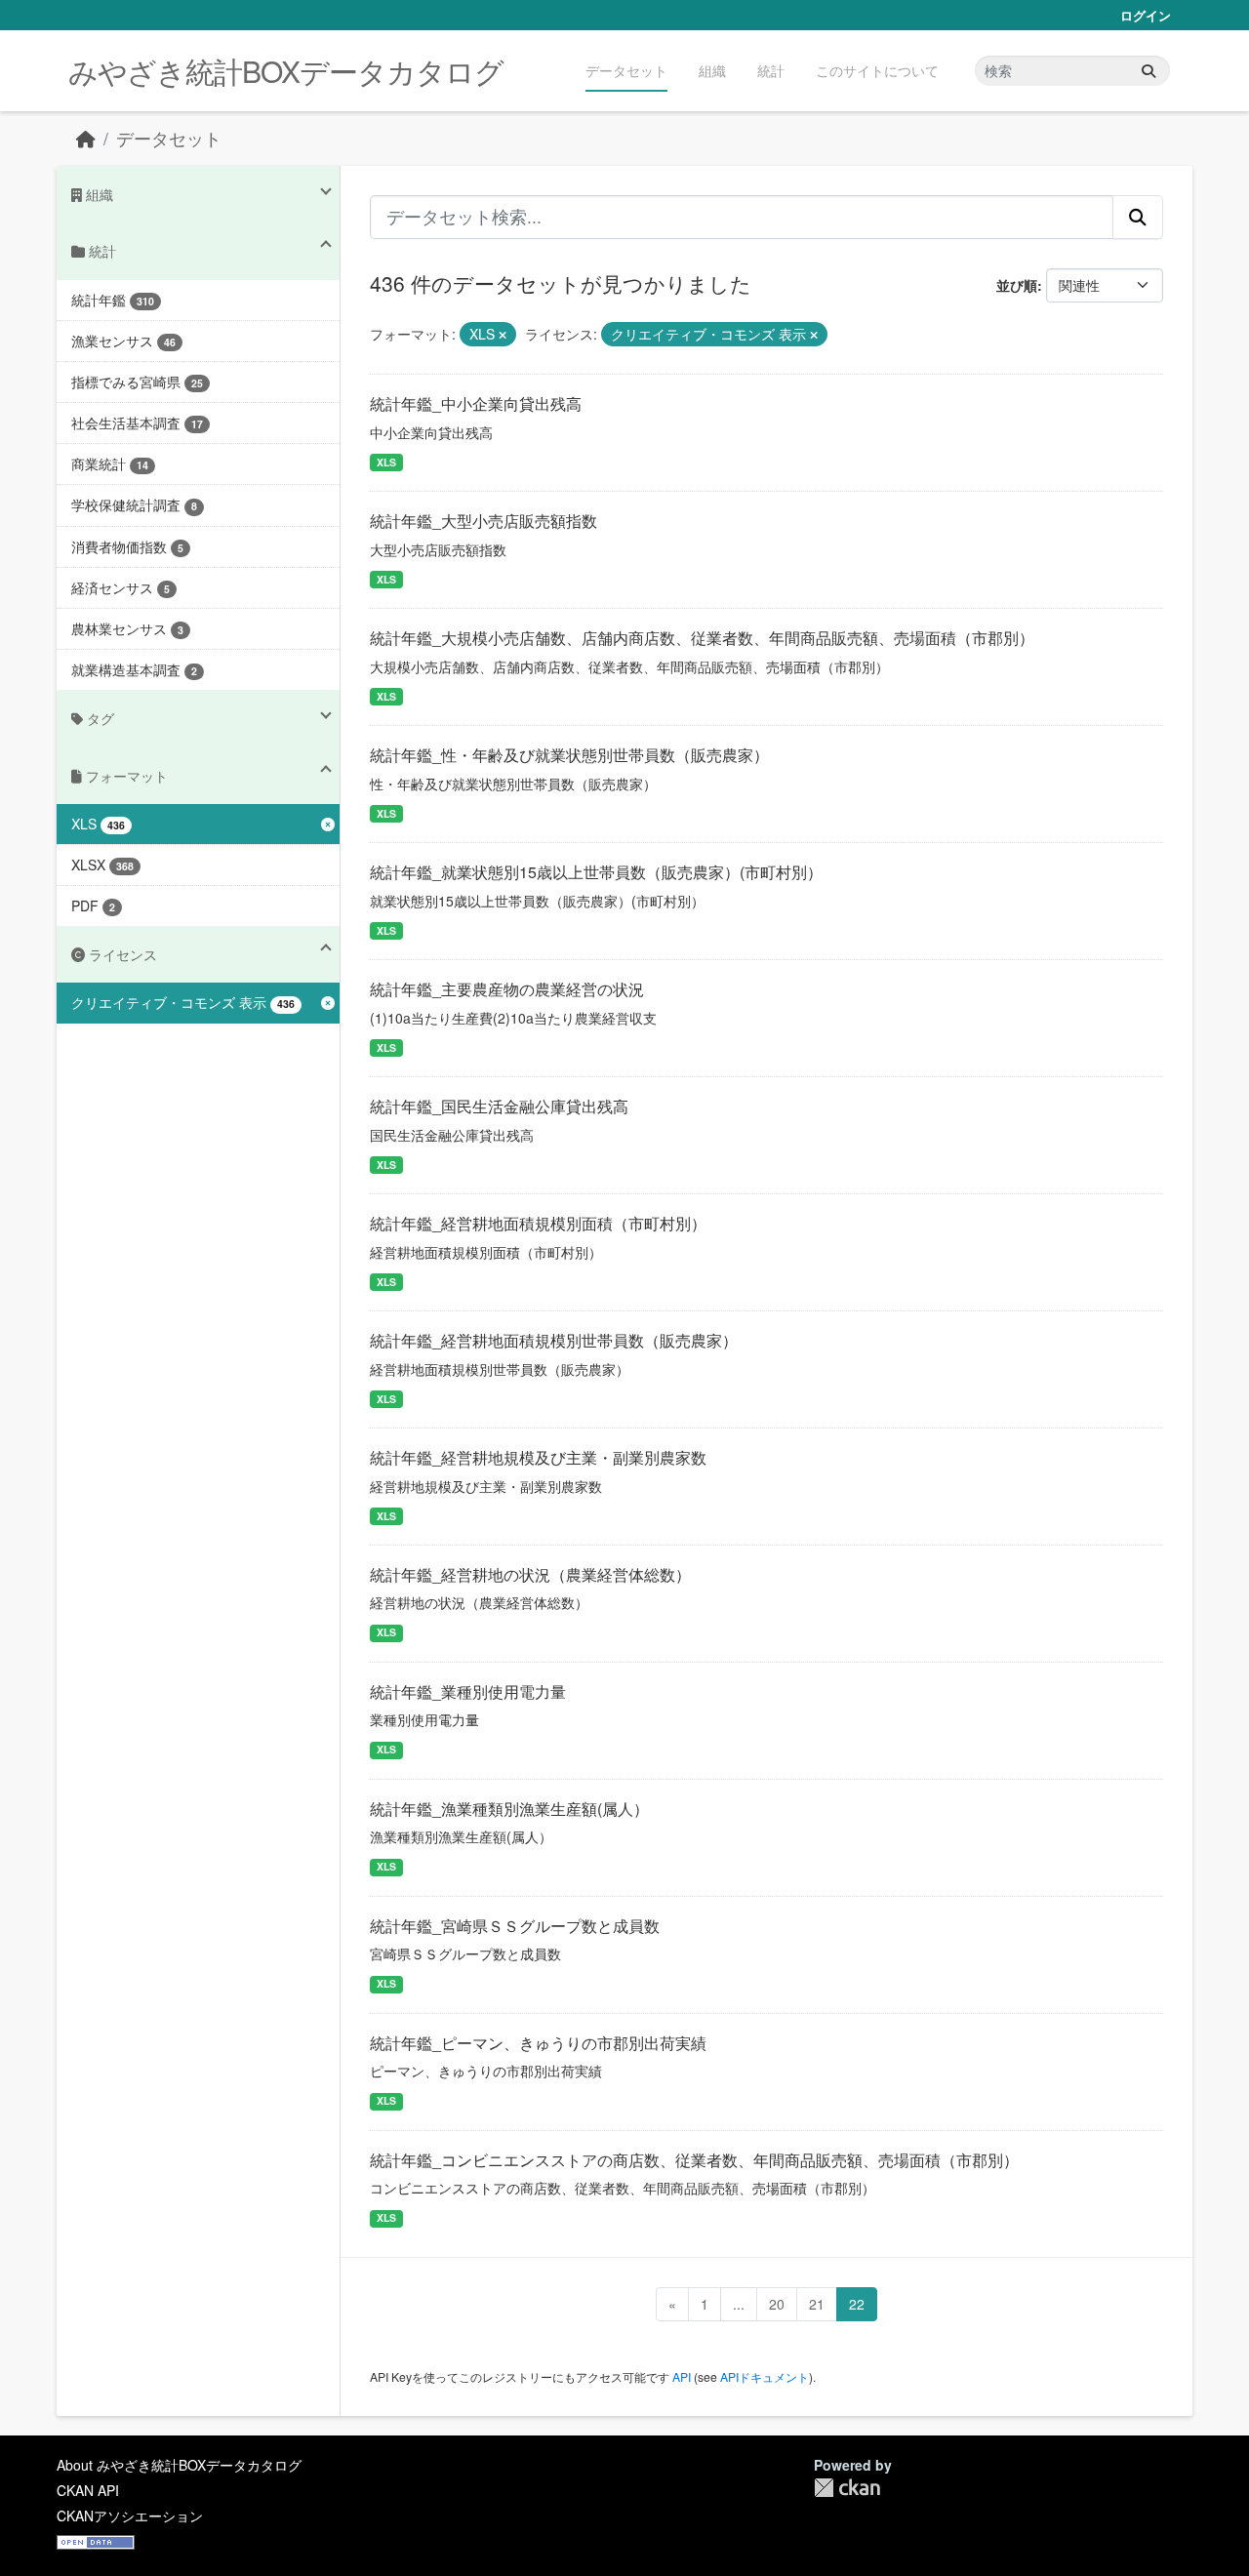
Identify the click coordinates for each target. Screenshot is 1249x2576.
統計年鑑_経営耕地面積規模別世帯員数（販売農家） (554, 1340)
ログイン (1146, 15)
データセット (626, 70)
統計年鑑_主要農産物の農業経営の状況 (507, 989)
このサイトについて (877, 70)
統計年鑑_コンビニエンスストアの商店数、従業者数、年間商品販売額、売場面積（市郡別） (694, 2160)
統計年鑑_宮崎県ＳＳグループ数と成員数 (515, 1926)
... (739, 2304)
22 (857, 2304)
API (682, 2376)
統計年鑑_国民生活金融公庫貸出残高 (499, 1106)
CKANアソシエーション (130, 2516)
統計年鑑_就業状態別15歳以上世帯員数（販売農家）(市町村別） (596, 872)
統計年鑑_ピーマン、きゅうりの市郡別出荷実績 (538, 2043)
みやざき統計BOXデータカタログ (286, 71)
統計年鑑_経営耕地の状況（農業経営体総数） (530, 1574)
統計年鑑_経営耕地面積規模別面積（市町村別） (538, 1223)
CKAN (847, 2488)
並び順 (1017, 285)
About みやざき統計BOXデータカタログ (179, 2465)
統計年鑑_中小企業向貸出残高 (476, 403)
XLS (386, 462)
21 (817, 2304)
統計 (771, 70)
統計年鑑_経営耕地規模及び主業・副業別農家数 (538, 1457)
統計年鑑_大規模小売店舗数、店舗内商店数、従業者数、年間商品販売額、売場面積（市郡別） (702, 638)
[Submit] (1148, 71)
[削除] (503, 335)
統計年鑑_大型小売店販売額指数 (483, 521)
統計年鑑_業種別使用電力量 (468, 1691)
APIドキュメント (765, 2376)
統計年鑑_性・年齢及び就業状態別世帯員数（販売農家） (569, 755)
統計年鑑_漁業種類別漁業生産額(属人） (509, 1809)
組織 (712, 70)
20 (777, 2304)
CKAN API (88, 2490)
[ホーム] (86, 138)
